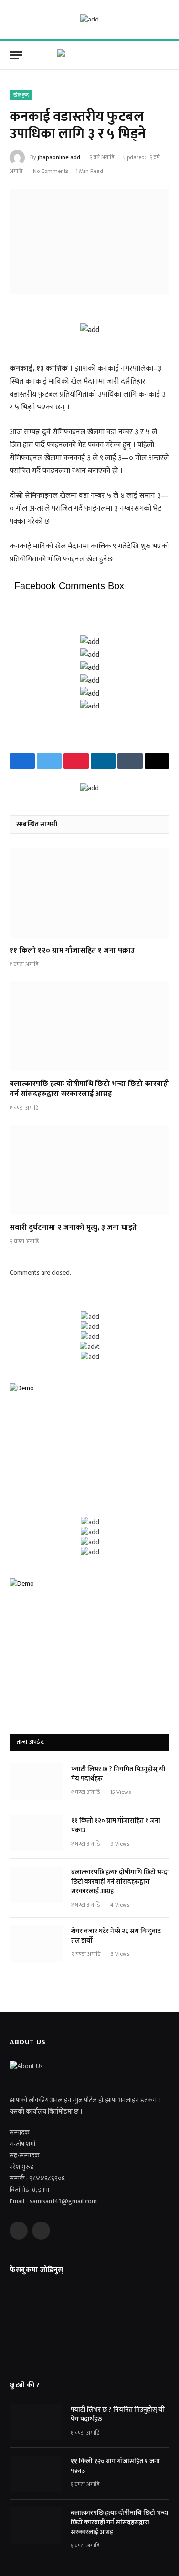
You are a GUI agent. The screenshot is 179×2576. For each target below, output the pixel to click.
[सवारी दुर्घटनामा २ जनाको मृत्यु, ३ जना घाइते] (89, 1170)
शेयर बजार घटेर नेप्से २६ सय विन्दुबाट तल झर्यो (116, 1936)
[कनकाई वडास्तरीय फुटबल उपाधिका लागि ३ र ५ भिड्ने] (89, 241)
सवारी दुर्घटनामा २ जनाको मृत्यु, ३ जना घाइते (73, 1228)
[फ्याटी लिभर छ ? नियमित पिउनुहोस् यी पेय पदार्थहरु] (36, 1782)
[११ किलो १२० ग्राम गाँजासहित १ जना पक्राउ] (89, 892)
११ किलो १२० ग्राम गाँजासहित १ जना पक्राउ (72, 950)
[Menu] (16, 55)
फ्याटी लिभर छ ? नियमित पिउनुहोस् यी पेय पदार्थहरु (118, 1774)
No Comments (51, 171)
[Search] (168, 55)
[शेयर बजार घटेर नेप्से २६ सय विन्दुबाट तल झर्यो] (36, 1943)
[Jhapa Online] (90, 55)
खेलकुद (21, 95)
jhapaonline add (59, 157)
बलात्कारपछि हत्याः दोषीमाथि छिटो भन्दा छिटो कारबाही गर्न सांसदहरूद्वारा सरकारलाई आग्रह (89, 1089)
